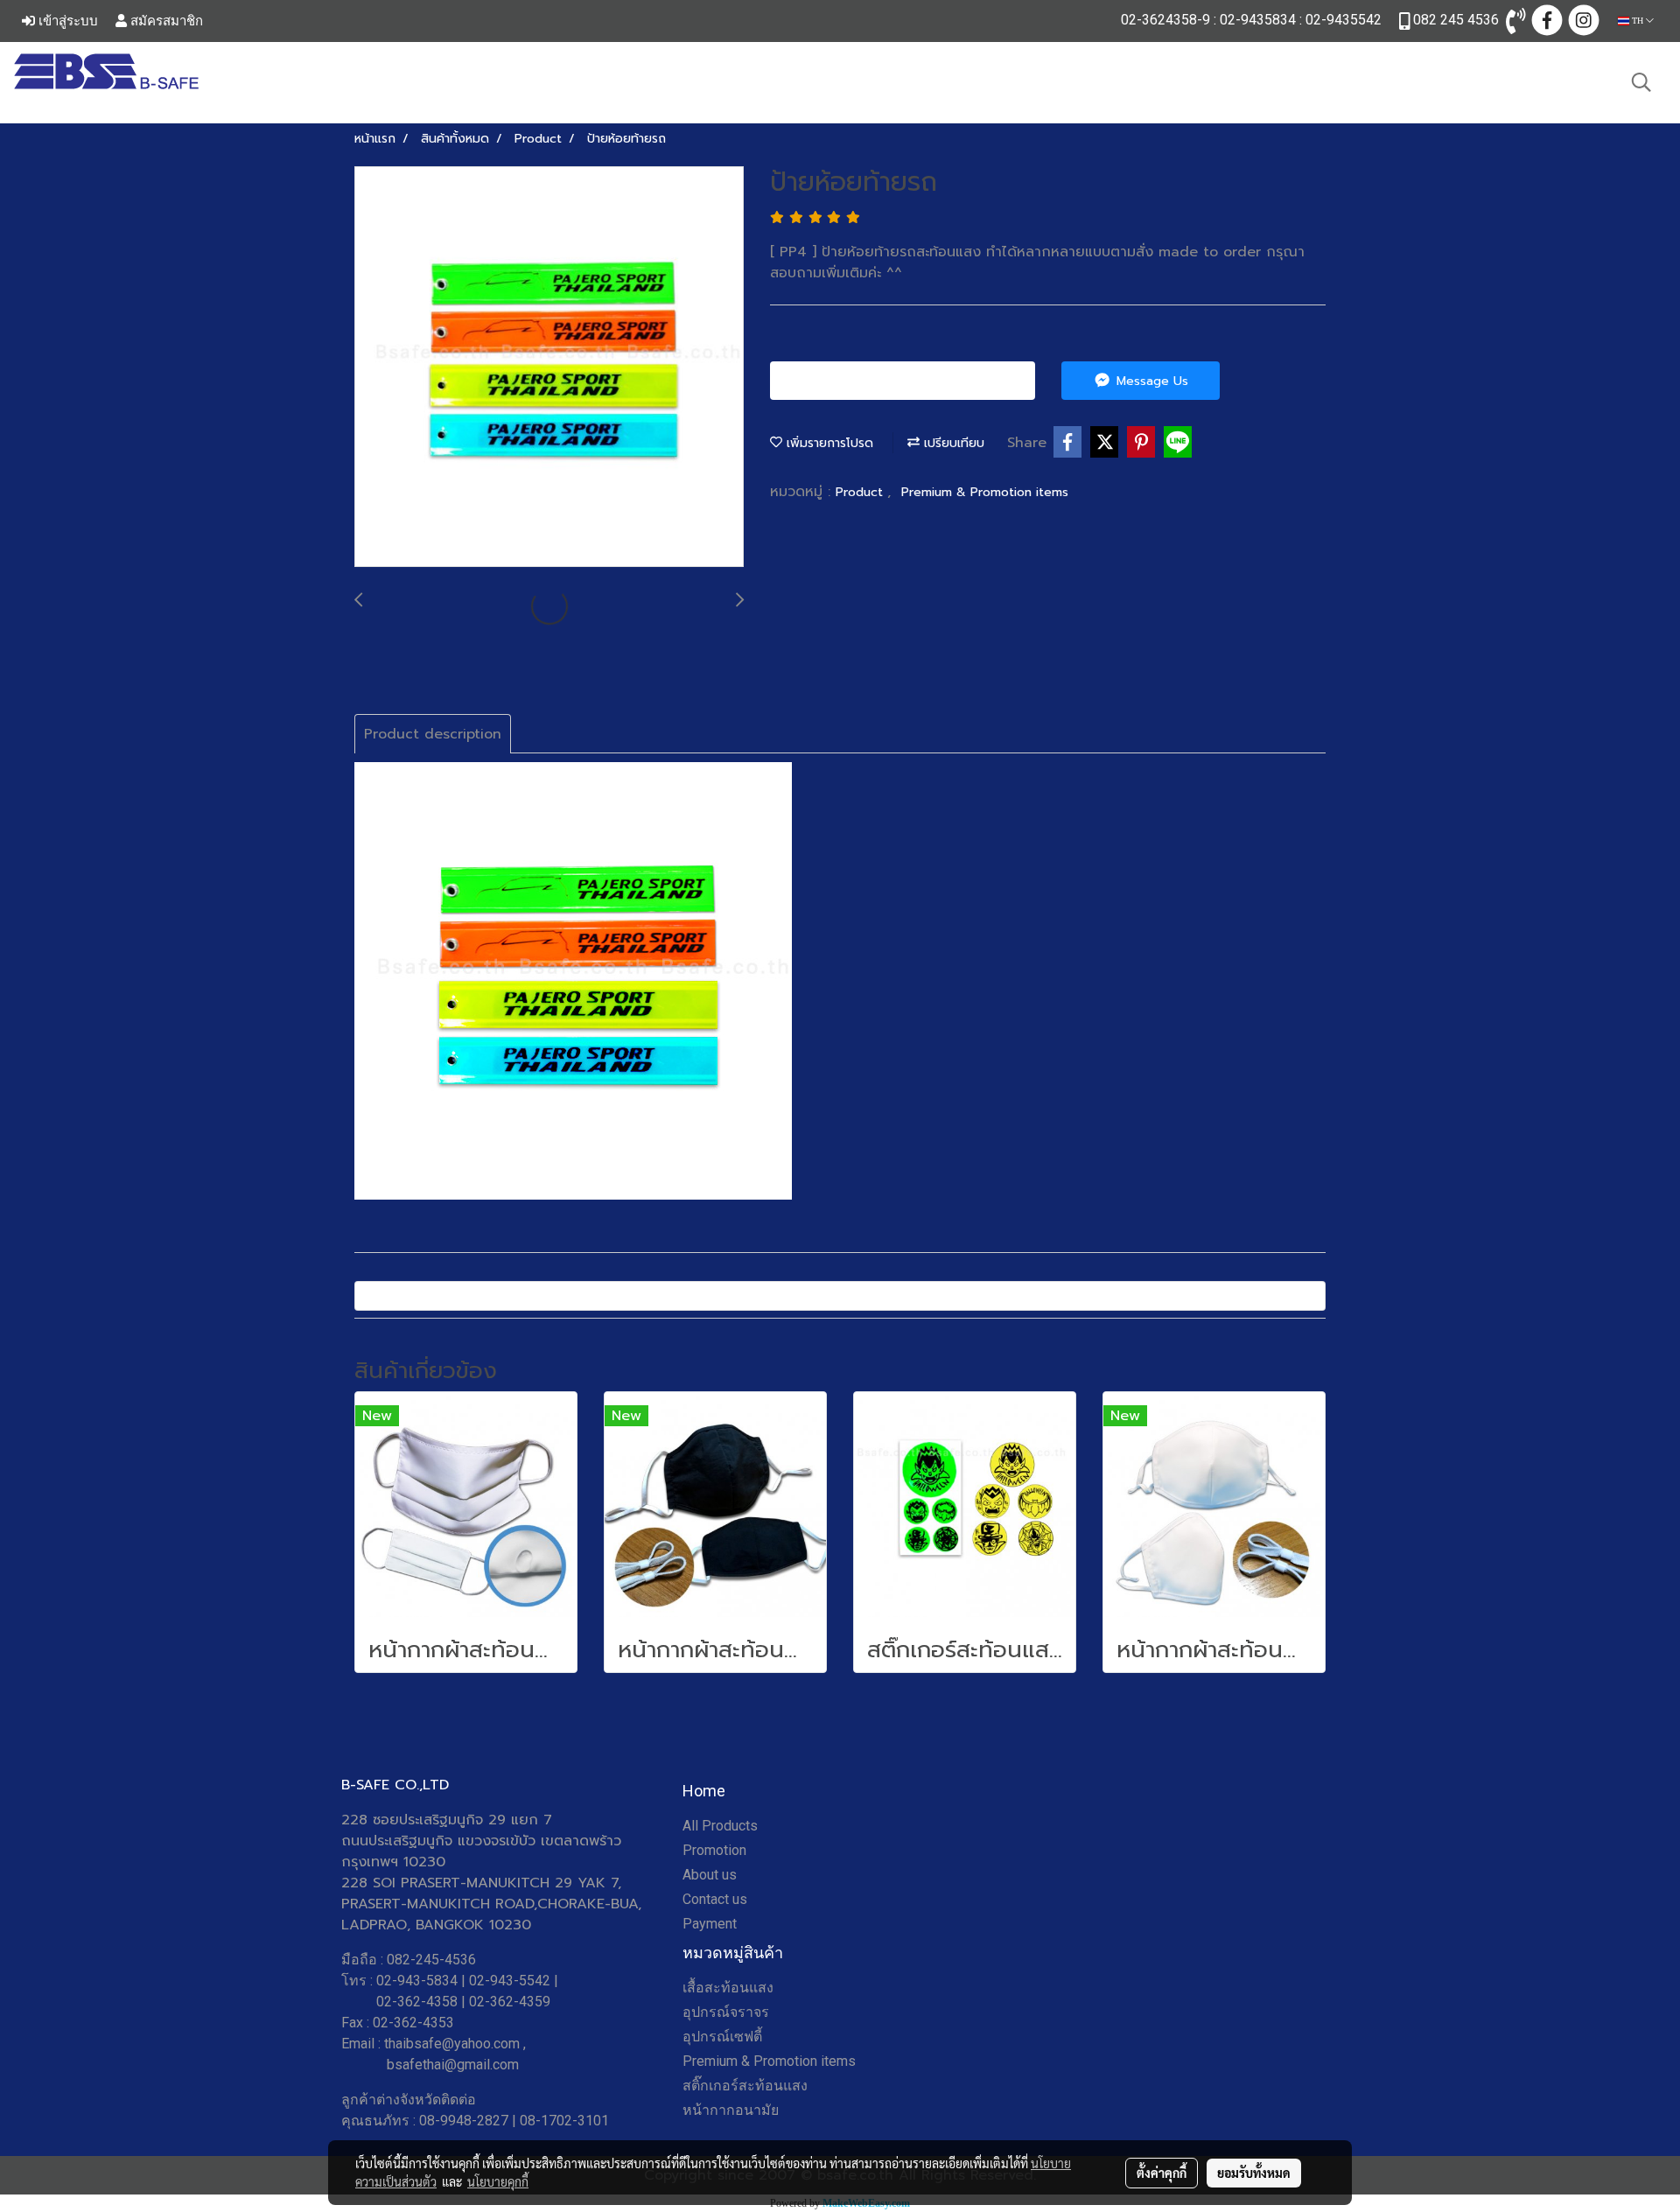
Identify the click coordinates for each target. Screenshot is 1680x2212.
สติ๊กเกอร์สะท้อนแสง (745, 2086)
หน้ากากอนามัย (731, 2110)
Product (861, 492)
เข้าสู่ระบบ (66, 21)
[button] (1641, 82)
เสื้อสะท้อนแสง (728, 1988)
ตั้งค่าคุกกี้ (1162, 2173)
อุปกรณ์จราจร (726, 2012)
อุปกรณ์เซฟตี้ (722, 2037)
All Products (720, 1826)
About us (710, 1875)
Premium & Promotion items (985, 492)
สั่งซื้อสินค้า (910, 381)
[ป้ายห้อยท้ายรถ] (549, 367)
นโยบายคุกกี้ (498, 2181)
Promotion (714, 1850)
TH (1638, 21)
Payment (710, 1924)
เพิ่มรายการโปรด (828, 443)
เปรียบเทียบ (952, 443)
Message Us (1150, 381)
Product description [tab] (433, 734)
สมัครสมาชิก (165, 21)
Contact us (715, 1899)
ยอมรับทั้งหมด (1254, 2173)
